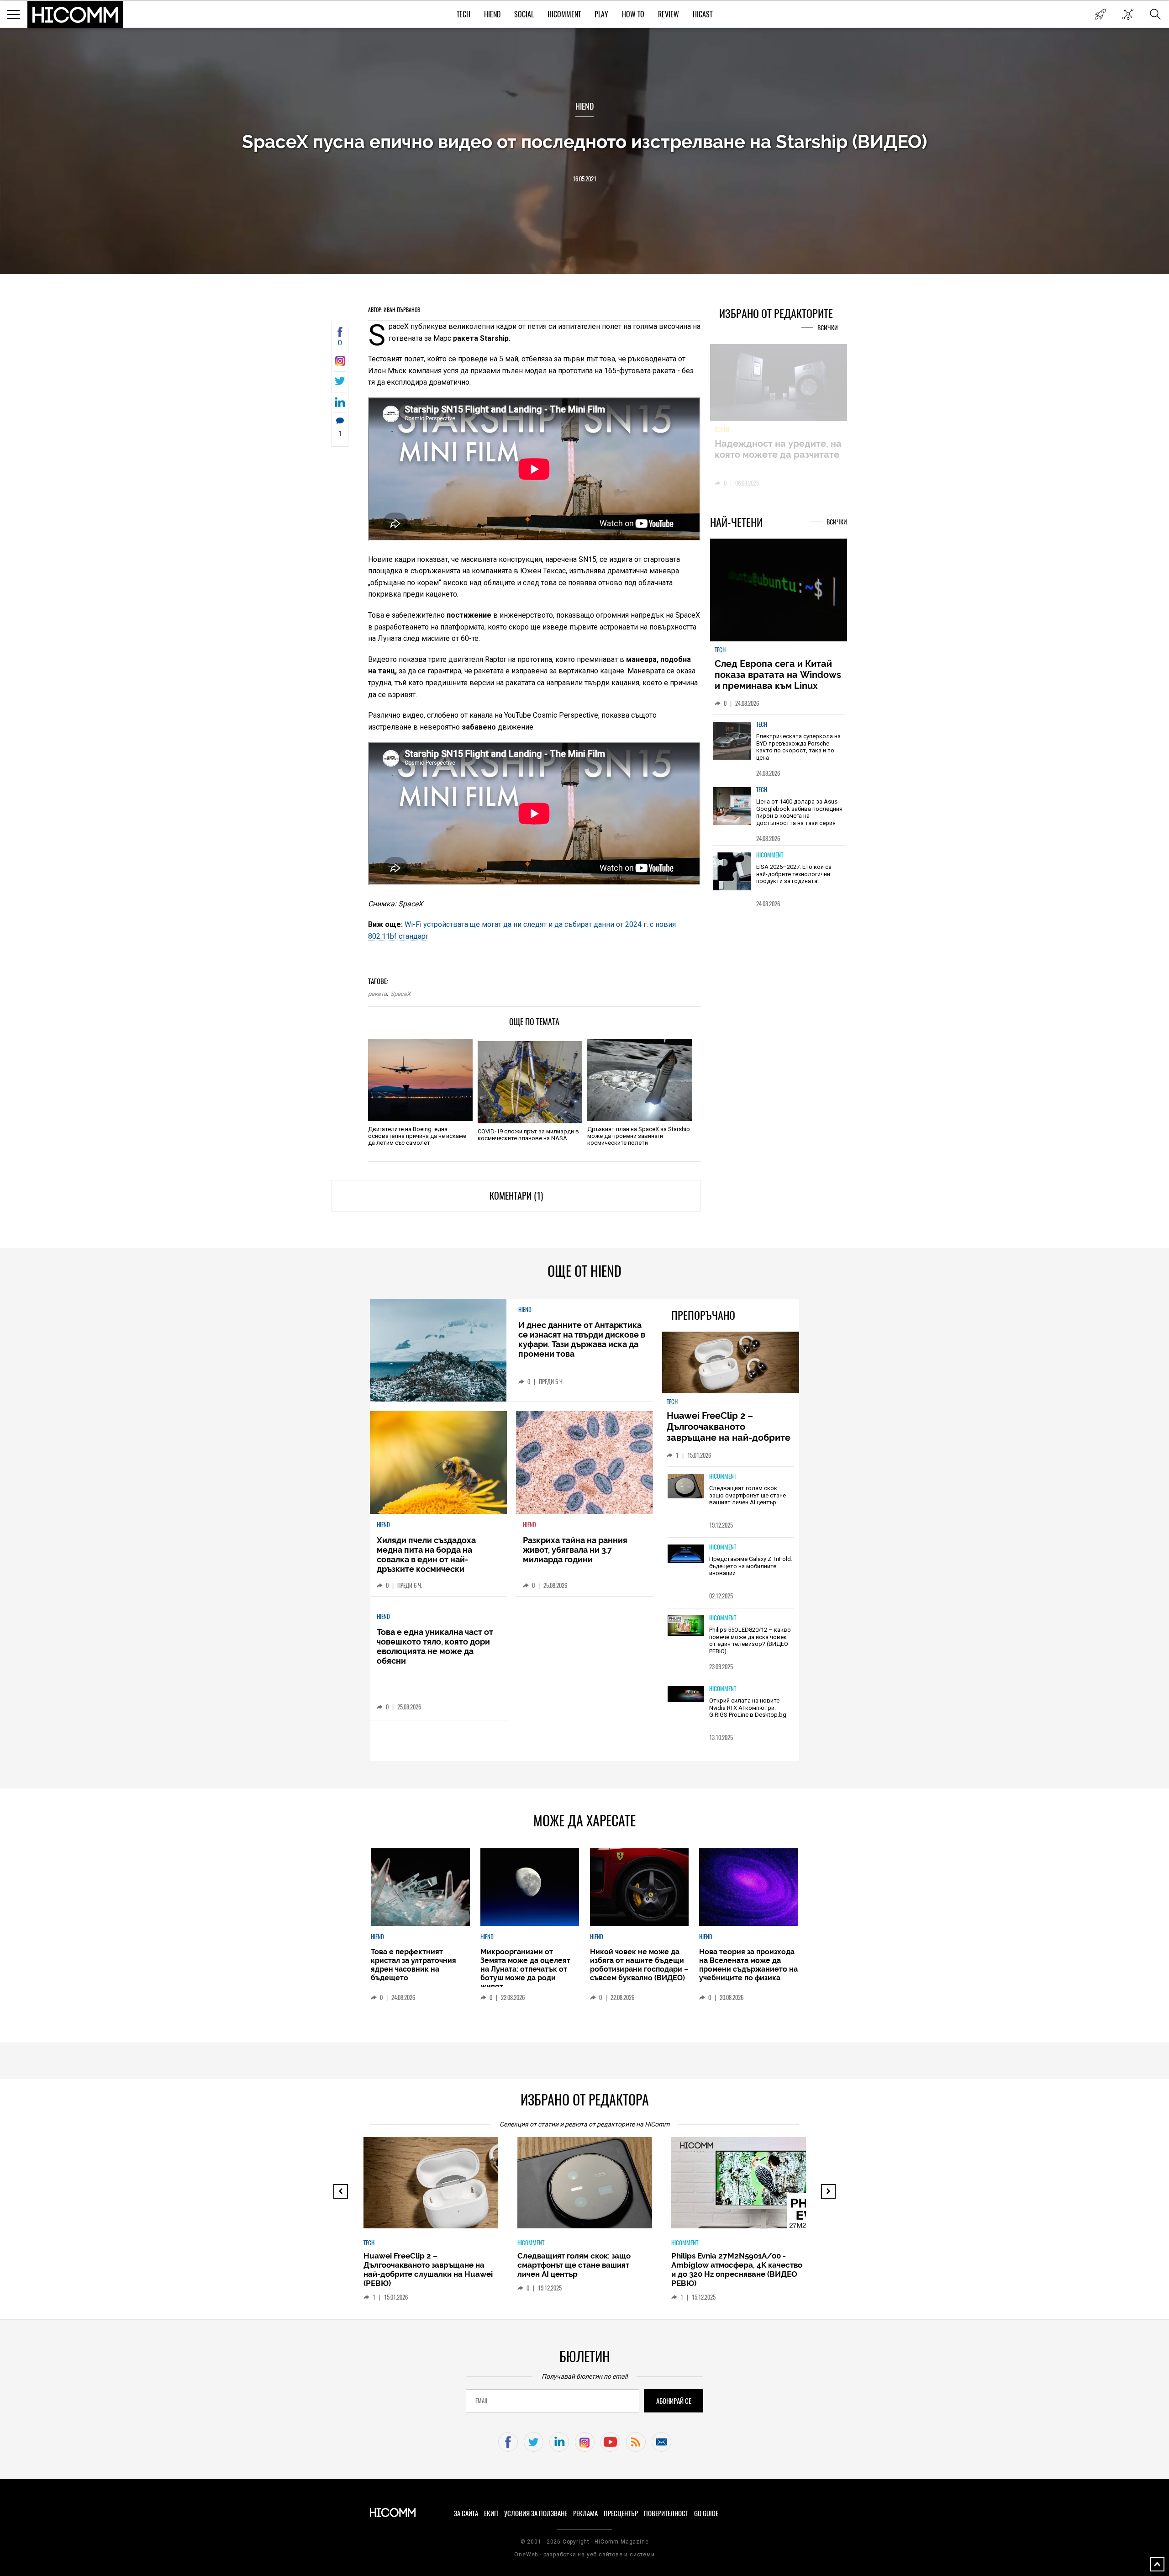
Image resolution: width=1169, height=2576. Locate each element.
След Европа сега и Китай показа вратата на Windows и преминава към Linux (778, 675)
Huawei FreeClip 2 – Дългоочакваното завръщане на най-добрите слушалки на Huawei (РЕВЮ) (730, 1432)
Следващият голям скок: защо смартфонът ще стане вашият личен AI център (748, 1495)
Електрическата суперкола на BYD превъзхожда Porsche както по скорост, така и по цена (798, 747)
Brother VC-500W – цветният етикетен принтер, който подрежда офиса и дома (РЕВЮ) (732, 2265)
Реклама (585, 2513)
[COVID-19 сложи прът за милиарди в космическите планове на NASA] (530, 1082)
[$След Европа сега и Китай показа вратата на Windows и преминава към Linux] (779, 591)
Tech (463, 14)
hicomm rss (636, 2442)
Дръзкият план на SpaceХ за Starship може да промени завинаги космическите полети (639, 1136)
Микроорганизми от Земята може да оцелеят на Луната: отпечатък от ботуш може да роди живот (525, 1969)
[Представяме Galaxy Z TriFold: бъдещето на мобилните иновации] (686, 1554)
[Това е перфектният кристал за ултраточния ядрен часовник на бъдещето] (420, 1887)
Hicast (703, 14)
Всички (828, 328)
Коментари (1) (516, 1196)
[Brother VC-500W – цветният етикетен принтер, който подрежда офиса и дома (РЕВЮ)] (747, 2187)
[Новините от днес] (1100, 14)
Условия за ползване (536, 2513)
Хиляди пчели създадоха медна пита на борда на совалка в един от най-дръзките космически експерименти (426, 1559)
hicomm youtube (610, 2442)
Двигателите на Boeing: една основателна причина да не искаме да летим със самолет (417, 1136)
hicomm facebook (508, 2442)
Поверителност (666, 2513)
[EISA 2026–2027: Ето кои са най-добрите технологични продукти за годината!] (732, 871)
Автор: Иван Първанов (394, 310)
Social (524, 14)
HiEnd (492, 14)
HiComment (564, 14)
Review (669, 14)
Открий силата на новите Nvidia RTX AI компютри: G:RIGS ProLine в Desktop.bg (748, 1708)
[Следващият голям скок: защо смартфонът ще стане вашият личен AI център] (686, 1486)
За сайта (466, 2513)
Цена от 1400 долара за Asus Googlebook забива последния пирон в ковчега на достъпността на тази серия (799, 812)
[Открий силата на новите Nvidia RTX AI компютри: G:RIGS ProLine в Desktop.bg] (686, 1695)
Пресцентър (621, 2513)
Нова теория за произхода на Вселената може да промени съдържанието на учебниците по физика (748, 1965)
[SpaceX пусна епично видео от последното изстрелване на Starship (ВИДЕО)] (340, 363)
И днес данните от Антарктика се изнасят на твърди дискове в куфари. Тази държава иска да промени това (582, 1339)
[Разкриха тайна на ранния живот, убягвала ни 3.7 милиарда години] (584, 1463)
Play (601, 14)
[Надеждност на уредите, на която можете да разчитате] (779, 383)
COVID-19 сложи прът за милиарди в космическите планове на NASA (528, 1135)
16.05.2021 (584, 179)
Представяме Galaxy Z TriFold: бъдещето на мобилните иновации (751, 1566)
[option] (779, 747)
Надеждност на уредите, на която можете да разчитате (778, 449)
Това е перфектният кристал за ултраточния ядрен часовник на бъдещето (413, 1965)
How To (633, 14)
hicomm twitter (534, 2442)
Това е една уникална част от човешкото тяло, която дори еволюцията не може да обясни (435, 1646)
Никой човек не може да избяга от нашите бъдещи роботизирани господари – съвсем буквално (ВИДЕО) (639, 1965)
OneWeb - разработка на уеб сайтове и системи (584, 2555)
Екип (491, 2513)
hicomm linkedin (559, 2442)
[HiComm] (75, 15)
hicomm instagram (585, 2442)
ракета (377, 994)
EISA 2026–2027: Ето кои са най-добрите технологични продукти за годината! (794, 874)
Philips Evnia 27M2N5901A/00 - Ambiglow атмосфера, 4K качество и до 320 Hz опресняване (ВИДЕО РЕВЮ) (583, 2269)
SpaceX (400, 994)
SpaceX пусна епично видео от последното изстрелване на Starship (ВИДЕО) (584, 141)
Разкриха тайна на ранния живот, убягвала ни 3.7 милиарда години (575, 1550)
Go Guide (706, 2513)
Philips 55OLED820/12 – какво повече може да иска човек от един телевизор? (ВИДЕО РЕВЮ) (750, 1640)
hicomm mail (661, 2442)
